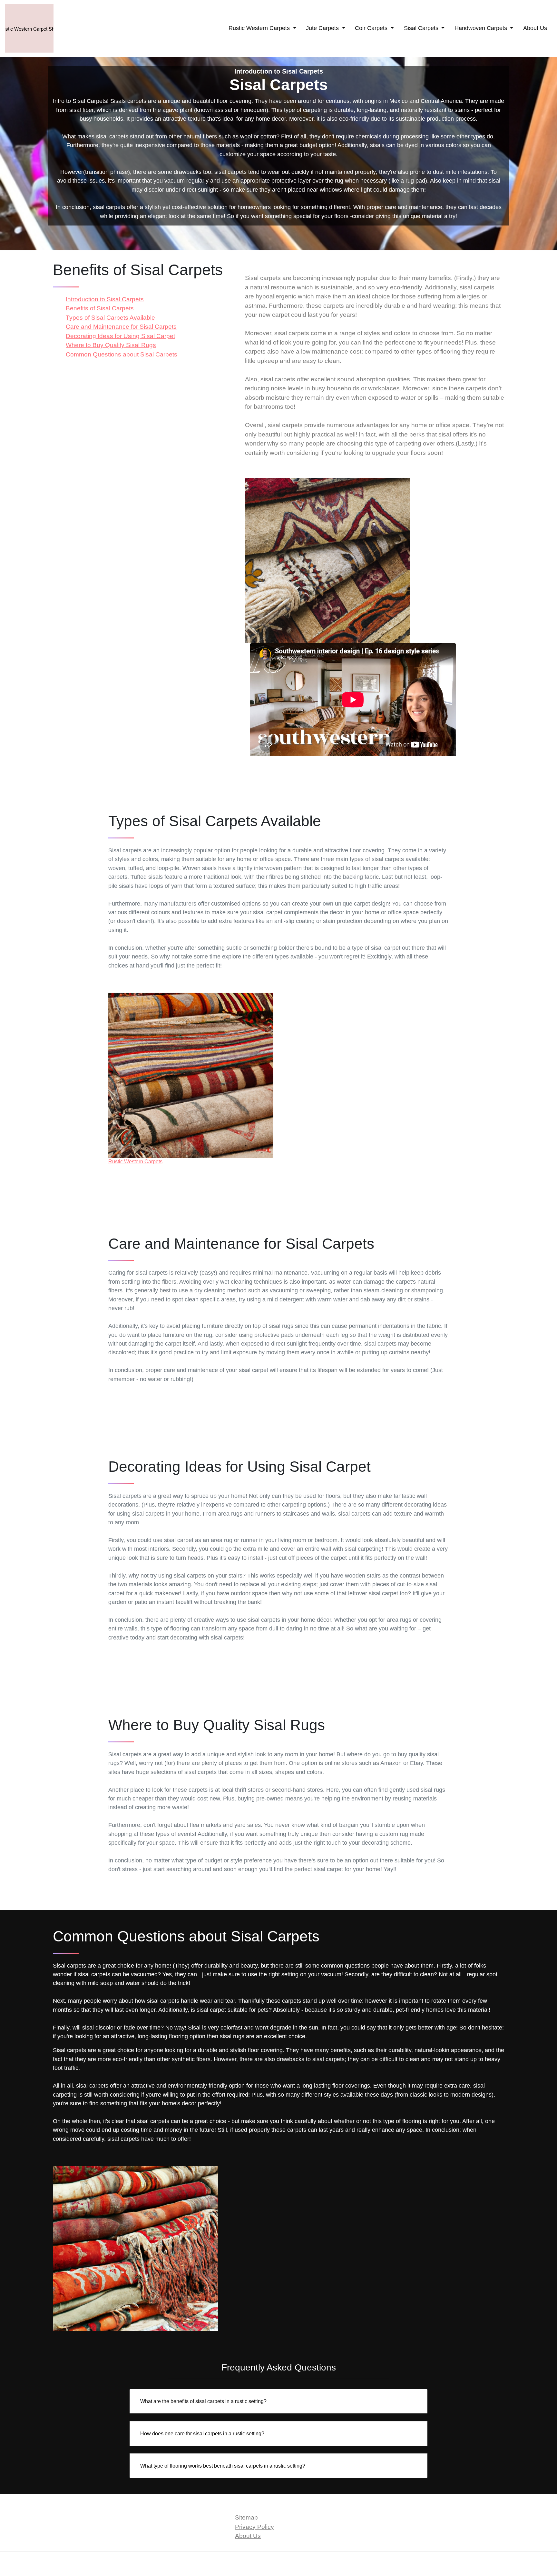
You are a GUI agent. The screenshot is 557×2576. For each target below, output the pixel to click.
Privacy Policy (254, 2527)
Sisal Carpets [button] (422, 28)
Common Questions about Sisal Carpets (122, 354)
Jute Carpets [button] (323, 28)
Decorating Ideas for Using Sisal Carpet (120, 336)
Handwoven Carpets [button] (482, 28)
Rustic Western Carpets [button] (260, 28)
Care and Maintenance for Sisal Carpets (121, 327)
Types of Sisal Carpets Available (110, 318)
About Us (535, 28)
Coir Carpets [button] (372, 28)
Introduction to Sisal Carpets (105, 299)
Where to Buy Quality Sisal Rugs (111, 345)
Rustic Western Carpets (135, 1162)
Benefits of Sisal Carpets (100, 308)
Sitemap (246, 2517)
